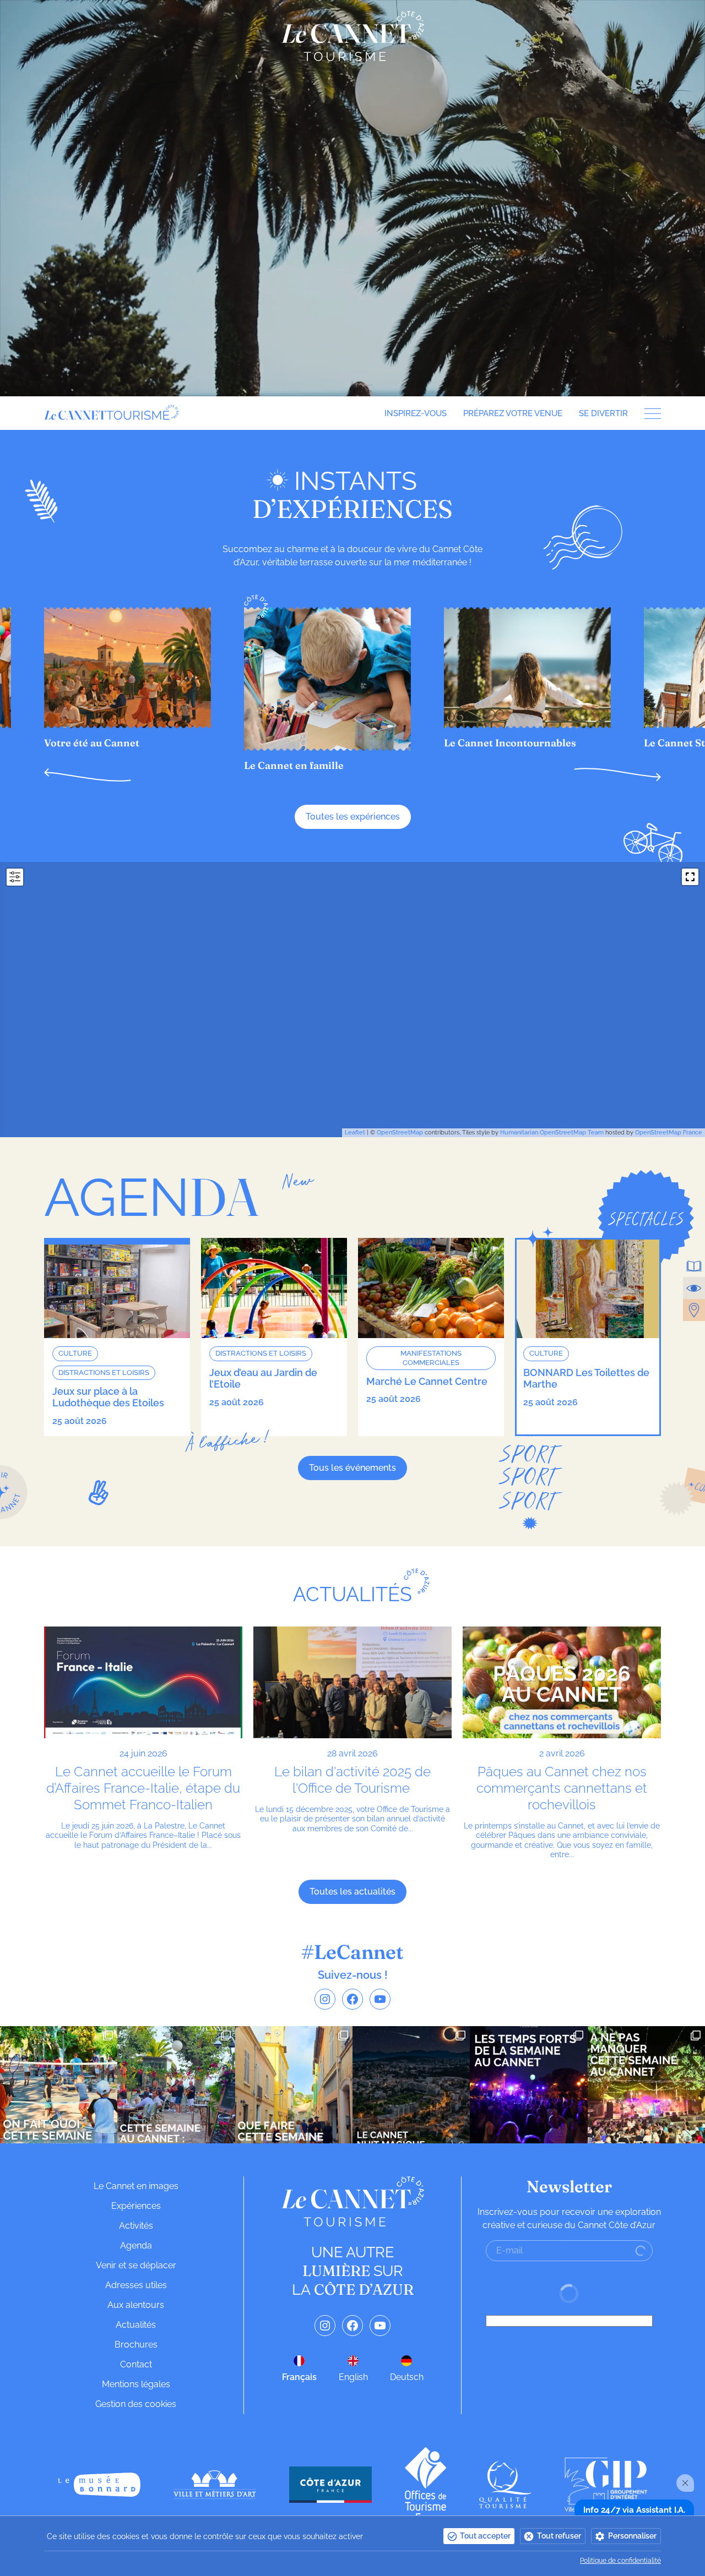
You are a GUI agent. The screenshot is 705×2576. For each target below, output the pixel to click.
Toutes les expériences (353, 817)
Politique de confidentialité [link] (620, 2561)
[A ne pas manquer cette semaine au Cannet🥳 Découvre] (646, 2085)
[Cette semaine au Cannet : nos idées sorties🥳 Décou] (176, 2085)
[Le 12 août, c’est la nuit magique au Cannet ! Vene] (411, 2085)
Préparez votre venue (513, 413)
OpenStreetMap (400, 1133)
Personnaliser (632, 2536)
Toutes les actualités (352, 1892)
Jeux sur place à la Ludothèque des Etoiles (108, 1397)
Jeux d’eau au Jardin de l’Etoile (263, 1379)
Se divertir (603, 413)
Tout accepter (485, 2536)
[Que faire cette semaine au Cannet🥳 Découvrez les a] (294, 2085)
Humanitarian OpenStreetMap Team (552, 1133)
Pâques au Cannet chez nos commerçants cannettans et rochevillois (562, 1788)
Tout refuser (559, 2536)
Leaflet (355, 1133)
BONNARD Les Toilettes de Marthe (586, 1379)
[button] (88, 775)
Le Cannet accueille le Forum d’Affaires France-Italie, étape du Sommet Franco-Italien (143, 1788)
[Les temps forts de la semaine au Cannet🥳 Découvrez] (528, 2085)
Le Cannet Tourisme (352, 36)
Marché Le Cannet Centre (427, 1381)
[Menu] (649, 414)
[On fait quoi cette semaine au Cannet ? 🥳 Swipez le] (59, 2085)
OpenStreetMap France (669, 1133)
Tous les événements (352, 1468)
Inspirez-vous (416, 413)
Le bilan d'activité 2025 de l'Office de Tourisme (352, 1780)
